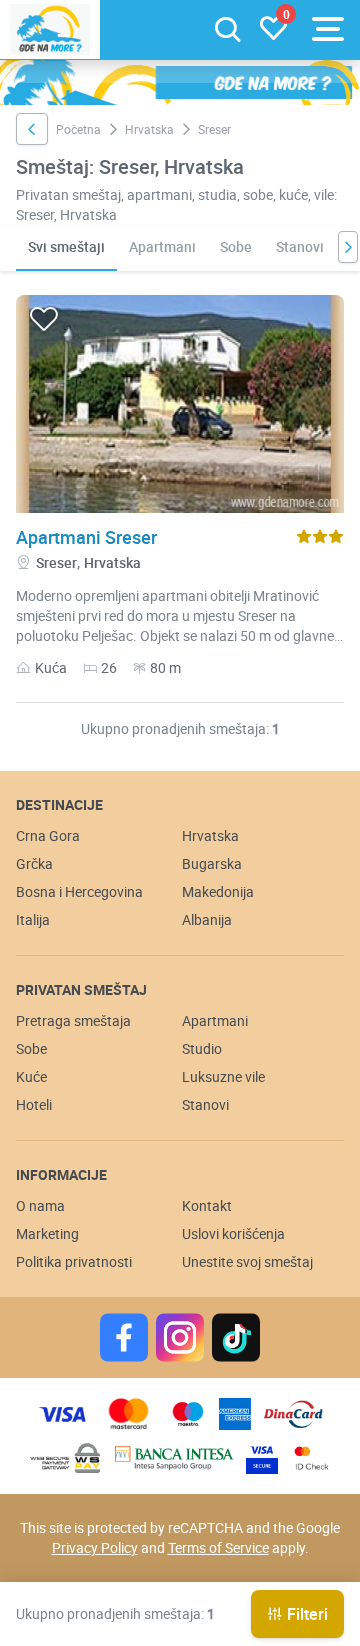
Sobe (236, 246)
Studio (202, 1048)
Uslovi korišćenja (233, 1233)
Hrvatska (149, 129)
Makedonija (218, 891)
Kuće (31, 1076)
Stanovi (300, 246)
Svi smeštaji (66, 246)
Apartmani (162, 246)
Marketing (47, 1233)
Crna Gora (48, 835)
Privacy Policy (95, 1547)
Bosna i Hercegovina (79, 891)
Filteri (307, 1614)
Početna (78, 129)
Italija (33, 919)
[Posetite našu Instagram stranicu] (180, 1337)
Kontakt (207, 1205)
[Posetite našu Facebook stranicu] (124, 1337)
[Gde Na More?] (50, 29)
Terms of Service (218, 1547)
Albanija (207, 919)
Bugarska (212, 863)
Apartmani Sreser (86, 537)
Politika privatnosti (74, 1261)
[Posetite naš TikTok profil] (236, 1337)
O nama (40, 1205)
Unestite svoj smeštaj (247, 1261)
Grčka (34, 863)
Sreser (56, 562)
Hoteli (34, 1104)
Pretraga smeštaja (73, 1020)
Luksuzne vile (223, 1076)
